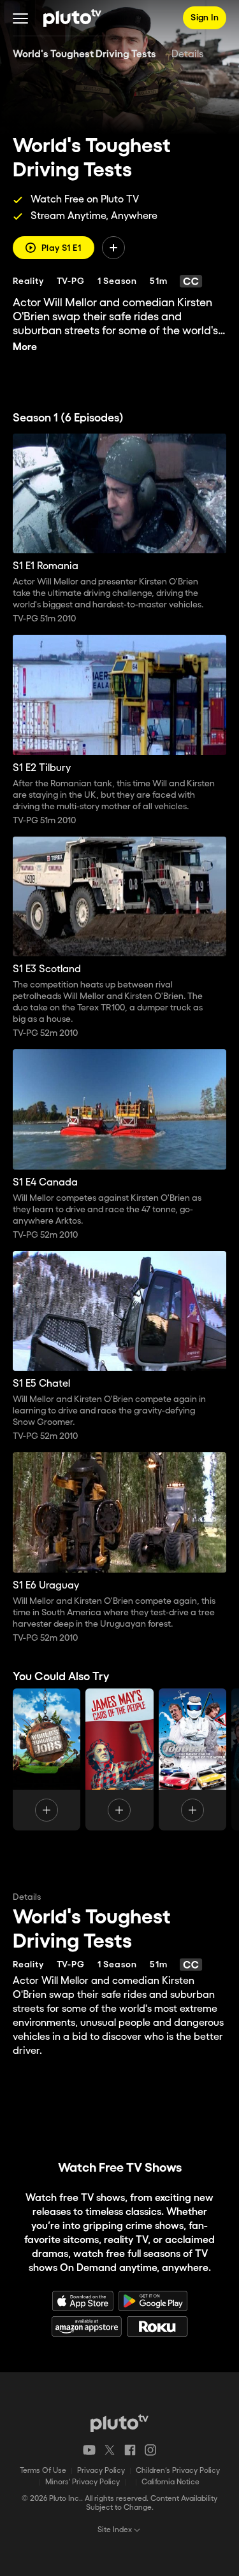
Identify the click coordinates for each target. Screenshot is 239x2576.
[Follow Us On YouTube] (89, 2450)
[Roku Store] (157, 2326)
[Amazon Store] (87, 2326)
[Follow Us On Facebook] (130, 2450)
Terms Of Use (43, 2471)
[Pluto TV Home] (72, 18)
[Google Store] (153, 2301)
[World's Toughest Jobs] (47, 1759)
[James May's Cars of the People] (119, 1759)
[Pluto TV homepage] (119, 2423)
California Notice (170, 2482)
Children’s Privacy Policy (178, 2471)
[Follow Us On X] (110, 2450)
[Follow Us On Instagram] (150, 2450)
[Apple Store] (83, 2301)
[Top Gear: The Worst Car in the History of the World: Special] (192, 1759)
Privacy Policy (101, 2471)
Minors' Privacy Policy (83, 2482)
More (25, 347)
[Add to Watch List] (113, 248)
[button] (20, 18)
